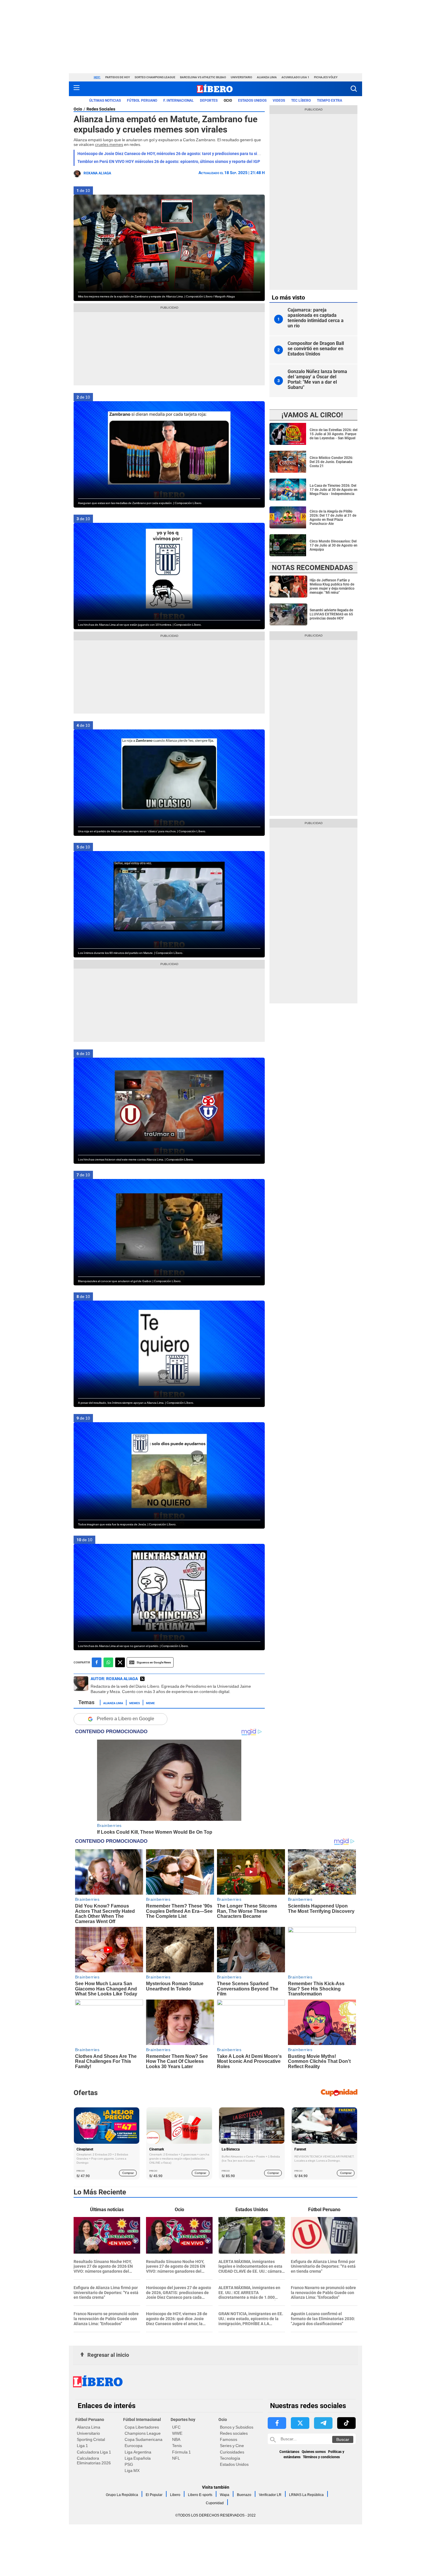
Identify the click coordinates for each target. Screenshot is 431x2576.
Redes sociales (234, 2433)
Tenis (177, 2446)
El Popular (154, 2495)
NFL (176, 2458)
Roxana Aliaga (97, 173)
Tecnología (230, 2458)
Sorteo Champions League (155, 77)
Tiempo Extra (330, 101)
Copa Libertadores (142, 2427)
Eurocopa (134, 2446)
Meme (150, 1703)
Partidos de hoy (118, 77)
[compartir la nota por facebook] (97, 1662)
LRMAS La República (306, 2495)
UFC (176, 2427)
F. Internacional (179, 101)
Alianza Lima (267, 77)
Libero (175, 2495)
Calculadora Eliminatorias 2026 (94, 2461)
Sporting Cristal (91, 2439)
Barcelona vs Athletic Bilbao (203, 77)
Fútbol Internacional (142, 2420)
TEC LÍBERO (301, 101)
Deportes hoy (183, 2420)
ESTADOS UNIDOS (252, 101)
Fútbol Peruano (142, 101)
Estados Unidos (234, 2464)
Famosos (229, 2439)
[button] (354, 89)
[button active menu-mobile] (77, 89)
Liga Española (138, 2458)
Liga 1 (82, 2446)
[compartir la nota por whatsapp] (108, 1662)
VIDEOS (279, 101)
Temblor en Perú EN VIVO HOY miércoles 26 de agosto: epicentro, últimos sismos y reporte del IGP (169, 161)
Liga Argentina (138, 2452)
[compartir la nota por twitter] (120, 1662)
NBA (176, 2439)
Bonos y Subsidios (237, 2427)
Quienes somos (314, 2452)
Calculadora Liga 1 (94, 2452)
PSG (129, 2464)
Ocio (228, 101)
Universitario (241, 77)
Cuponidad (215, 2503)
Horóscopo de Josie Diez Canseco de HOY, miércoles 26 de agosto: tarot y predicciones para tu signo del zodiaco (182, 154)
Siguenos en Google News (154, 1662)
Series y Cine (232, 2446)
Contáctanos (289, 2452)
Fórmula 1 (181, 2452)
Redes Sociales (101, 109)
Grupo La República (122, 2495)
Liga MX (132, 2470)
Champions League (143, 2433)
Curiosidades (232, 2452)
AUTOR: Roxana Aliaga (114, 1679)
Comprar (128, 2173)
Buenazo (244, 2495)
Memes (135, 1703)
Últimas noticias (105, 101)
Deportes (209, 101)
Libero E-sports (200, 2495)
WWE (177, 2433)
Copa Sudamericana (144, 2439)
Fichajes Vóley (326, 77)
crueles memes (109, 144)
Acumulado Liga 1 (295, 77)
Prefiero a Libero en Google (125, 1719)
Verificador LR (270, 2495)
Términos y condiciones (321, 2457)
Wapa (225, 2495)
